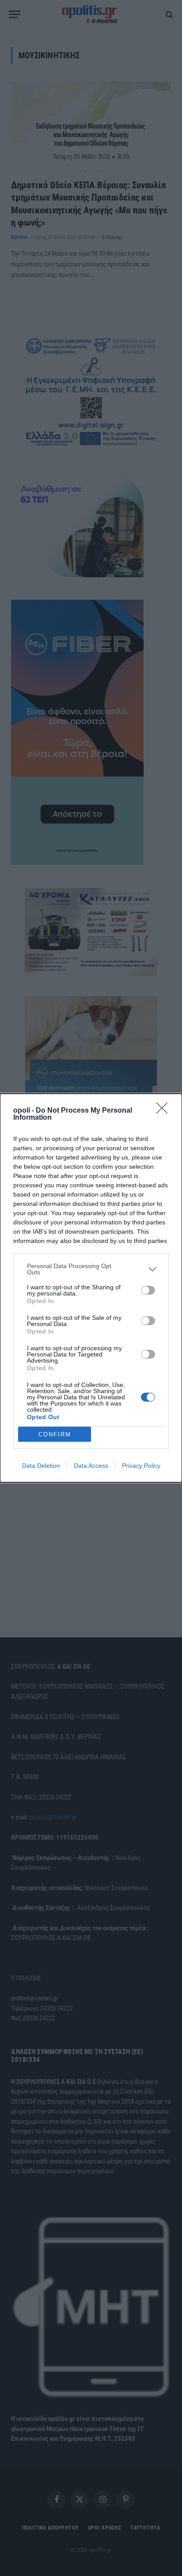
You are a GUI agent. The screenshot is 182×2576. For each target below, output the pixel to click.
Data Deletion (41, 1466)
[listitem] (91, 1269)
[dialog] (91, 1288)
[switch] (148, 1290)
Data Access (91, 1466)
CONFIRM (55, 1434)
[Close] (165, 1111)
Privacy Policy (141, 1466)
